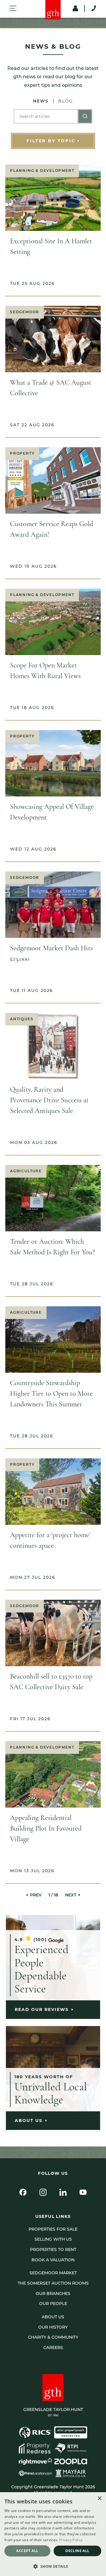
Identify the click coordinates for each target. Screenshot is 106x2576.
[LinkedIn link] (63, 2192)
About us (53, 2317)
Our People (53, 2304)
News (41, 101)
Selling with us (53, 2239)
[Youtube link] (83, 2192)
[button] (53, 2566)
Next (71, 1895)
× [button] (99, 2499)
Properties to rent (53, 2249)
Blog (66, 101)
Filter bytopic (51, 141)
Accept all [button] (27, 2551)
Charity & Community (53, 2337)
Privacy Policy (71, 2540)
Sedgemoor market (53, 2273)
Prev (36, 1895)
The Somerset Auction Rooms (53, 2283)
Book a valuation (53, 2260)
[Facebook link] (23, 2192)
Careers (53, 2348)
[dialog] (53, 2534)
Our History (53, 2327)
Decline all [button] (77, 2551)
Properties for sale (53, 2229)
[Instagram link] (43, 2192)
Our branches (53, 2293)
